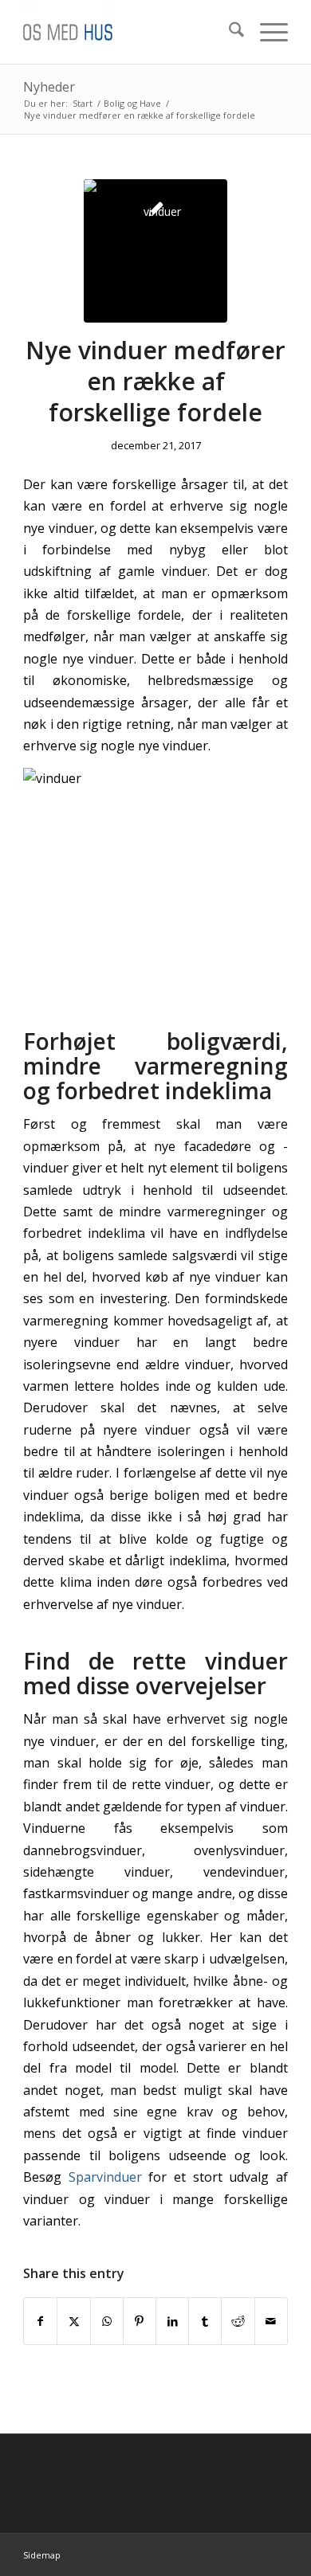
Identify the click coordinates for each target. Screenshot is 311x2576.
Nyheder (49, 87)
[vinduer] (155, 251)
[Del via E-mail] (271, 2321)
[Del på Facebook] (40, 2321)
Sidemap (42, 2555)
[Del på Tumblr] (205, 2321)
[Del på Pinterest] (140, 2321)
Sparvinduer (105, 2177)
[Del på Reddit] (238, 2321)
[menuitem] (228, 32)
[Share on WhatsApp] (107, 2321)
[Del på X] (73, 2321)
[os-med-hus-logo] (129, 32)
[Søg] (228, 32)
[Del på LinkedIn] (172, 2321)
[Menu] (266, 32)
